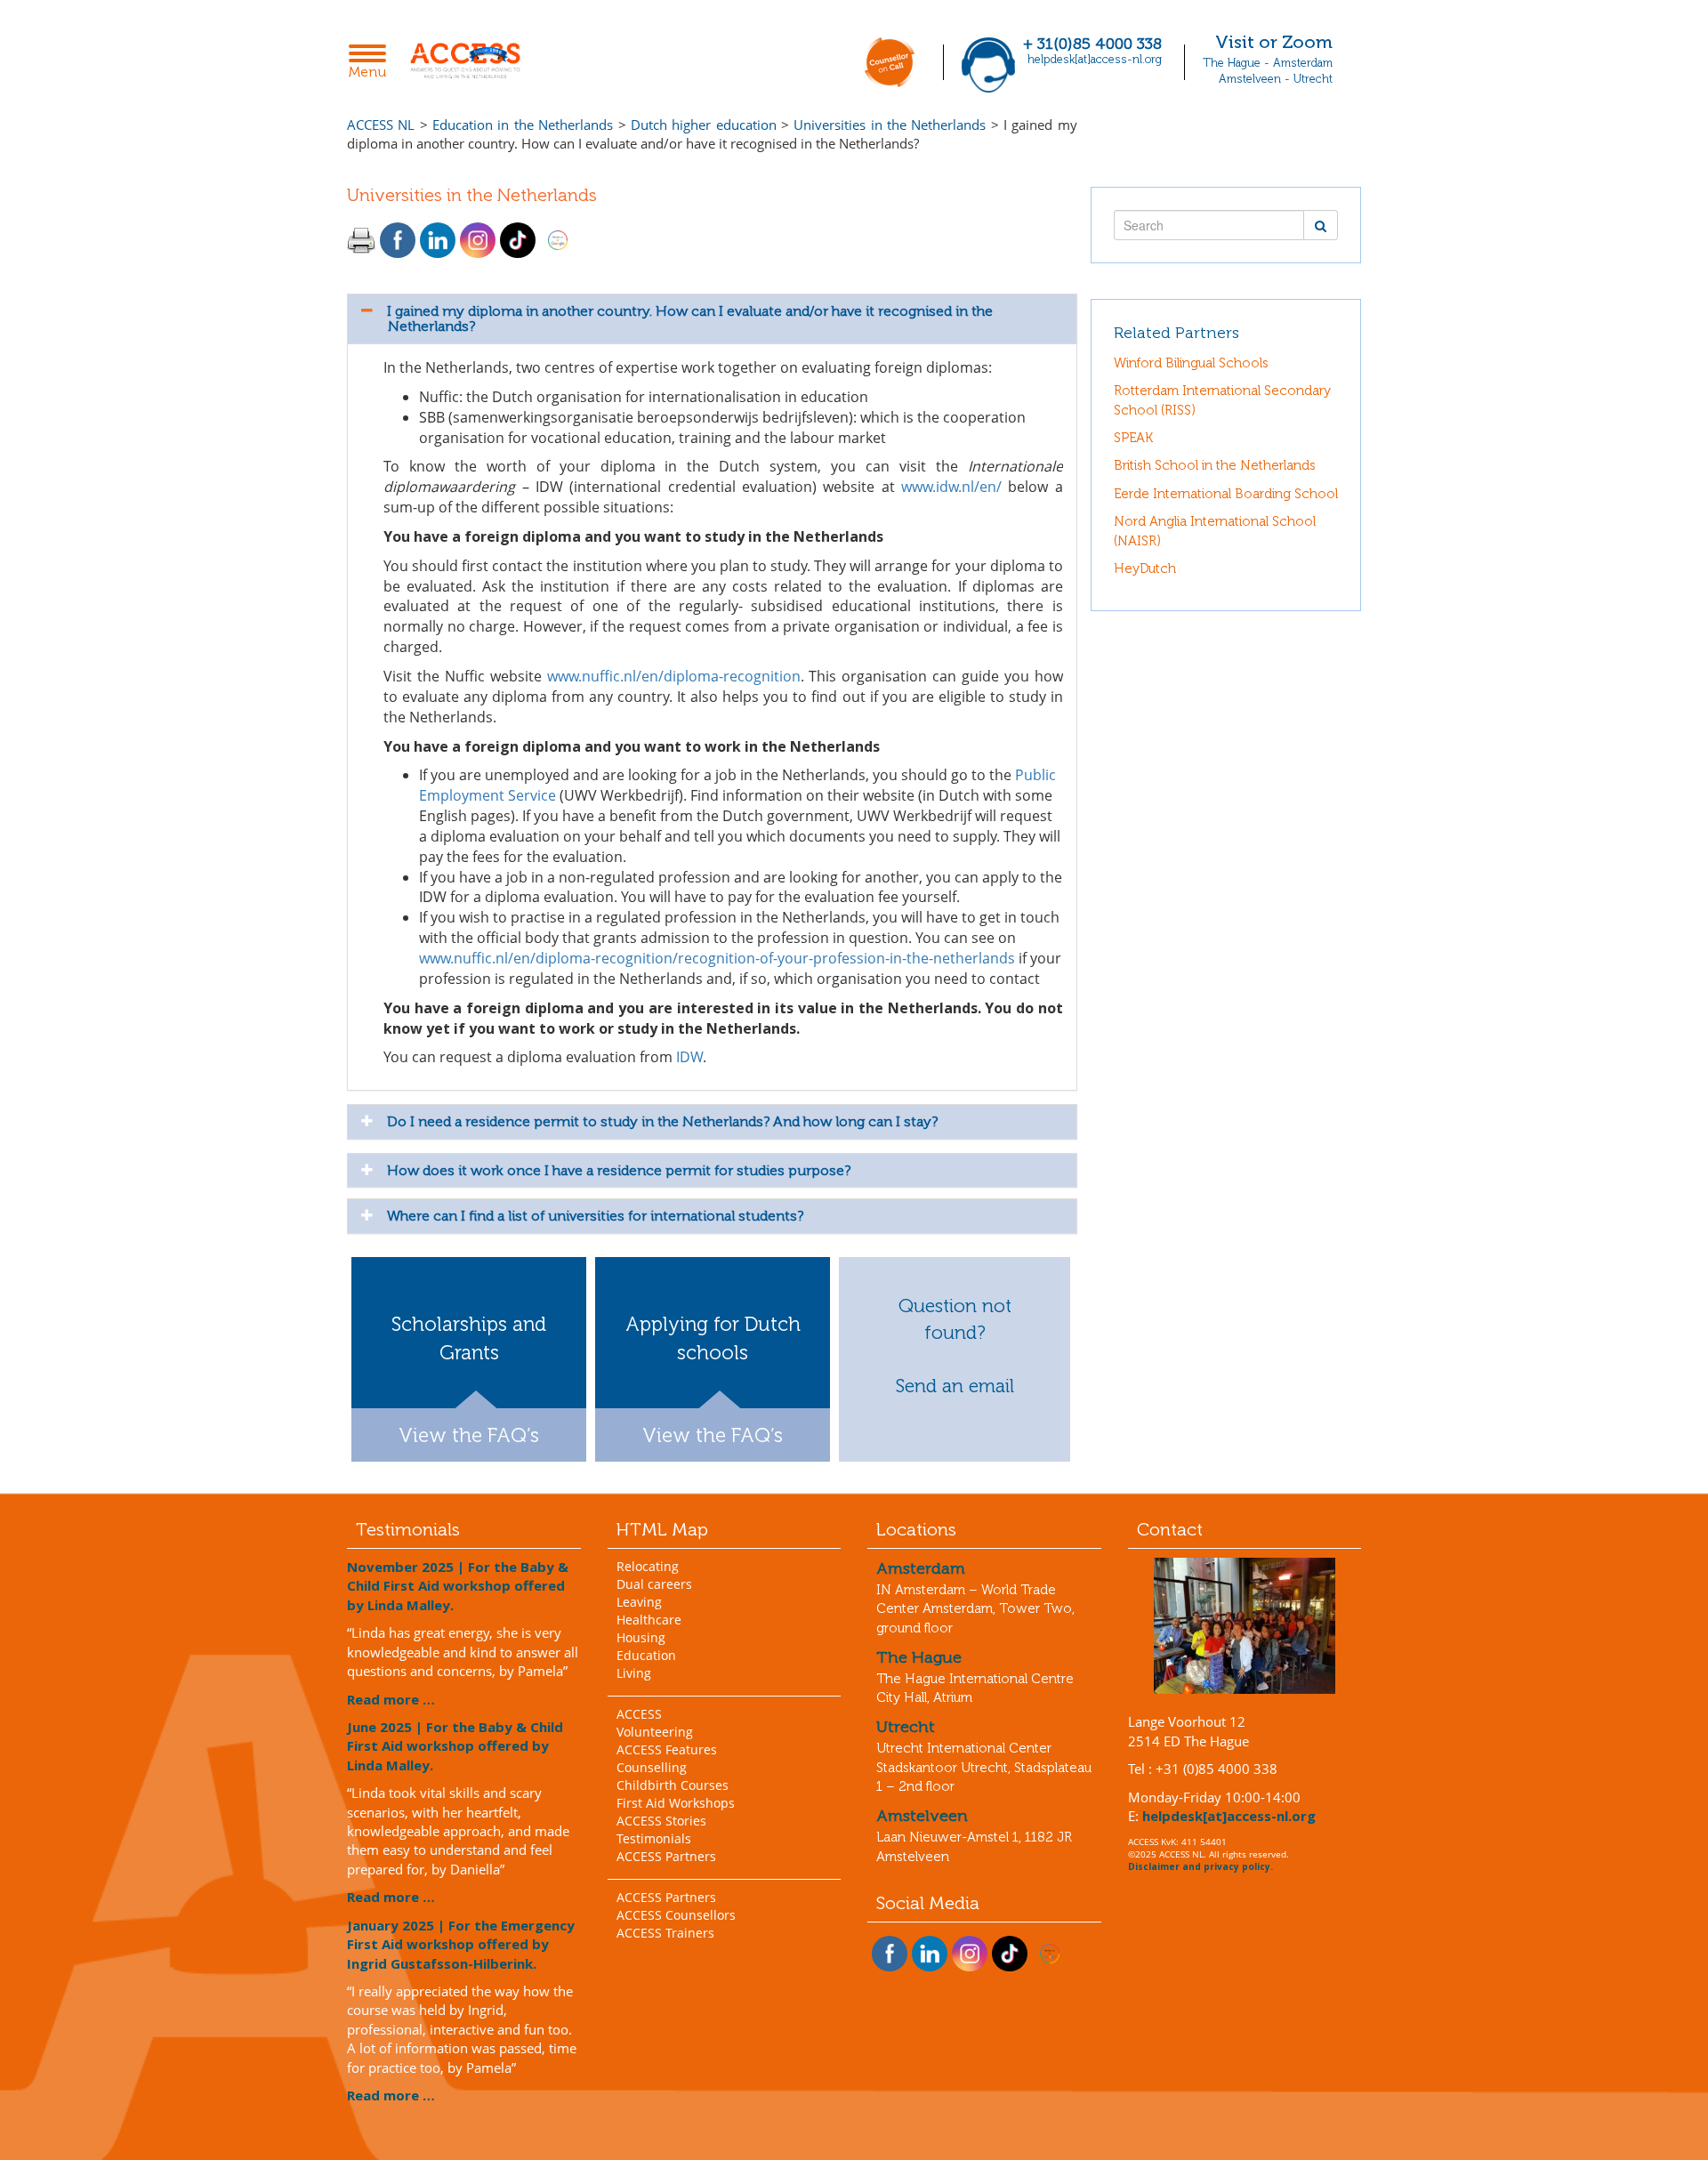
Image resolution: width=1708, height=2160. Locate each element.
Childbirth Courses (673, 1785)
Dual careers (654, 1584)
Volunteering (655, 1732)
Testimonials (654, 1838)
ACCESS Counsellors (676, 1915)
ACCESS (639, 1714)
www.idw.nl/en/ (951, 487)
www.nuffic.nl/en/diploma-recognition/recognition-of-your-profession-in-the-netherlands (717, 958)
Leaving (639, 1602)
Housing (641, 1637)
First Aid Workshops (676, 1803)
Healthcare (649, 1620)
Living (634, 1673)
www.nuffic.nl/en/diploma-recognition (674, 676)
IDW (689, 1057)
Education (646, 1655)
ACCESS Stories (661, 1821)
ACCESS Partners (666, 1856)
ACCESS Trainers (665, 1933)
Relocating (648, 1566)
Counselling (652, 1767)
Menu (372, 63)
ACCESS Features (667, 1749)
